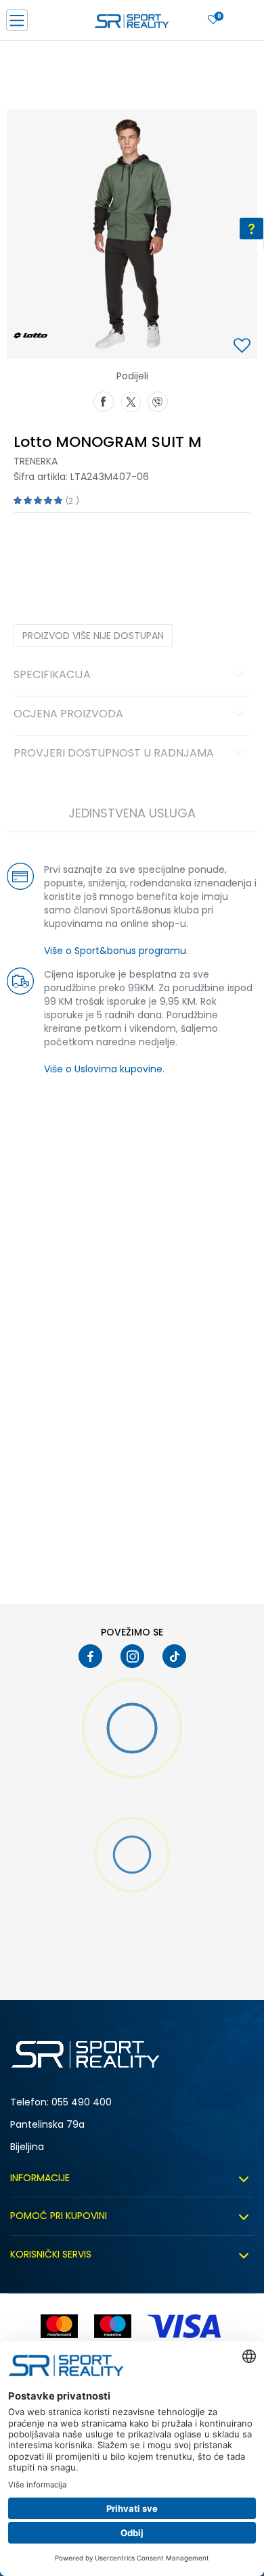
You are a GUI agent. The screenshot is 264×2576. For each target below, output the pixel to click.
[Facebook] (104, 400)
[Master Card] (59, 2326)
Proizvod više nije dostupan (93, 636)
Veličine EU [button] (35, 554)
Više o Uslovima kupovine (103, 1069)
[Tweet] (131, 400)
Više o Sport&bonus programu (115, 951)
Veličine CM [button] (130, 554)
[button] (244, 347)
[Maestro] (113, 2326)
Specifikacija (52, 675)
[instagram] (132, 1656)
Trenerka (36, 461)
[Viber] (158, 400)
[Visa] (185, 2326)
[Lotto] (30, 335)
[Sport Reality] (132, 24)
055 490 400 (82, 2102)
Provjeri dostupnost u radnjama (114, 754)
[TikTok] (174, 1656)
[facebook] (90, 1656)
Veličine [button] (81, 554)
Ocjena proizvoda (68, 715)
